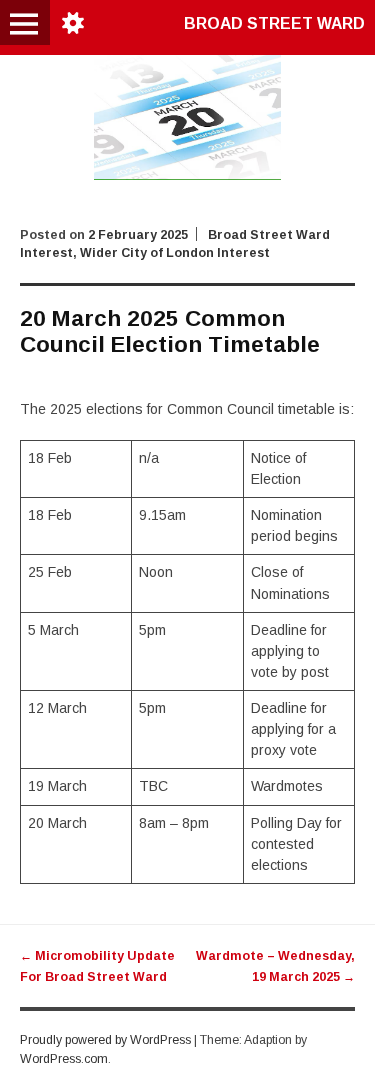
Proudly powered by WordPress (105, 1040)
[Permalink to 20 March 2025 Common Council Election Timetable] (188, 175)
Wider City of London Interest (175, 253)
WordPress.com (64, 1059)
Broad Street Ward (274, 23)
